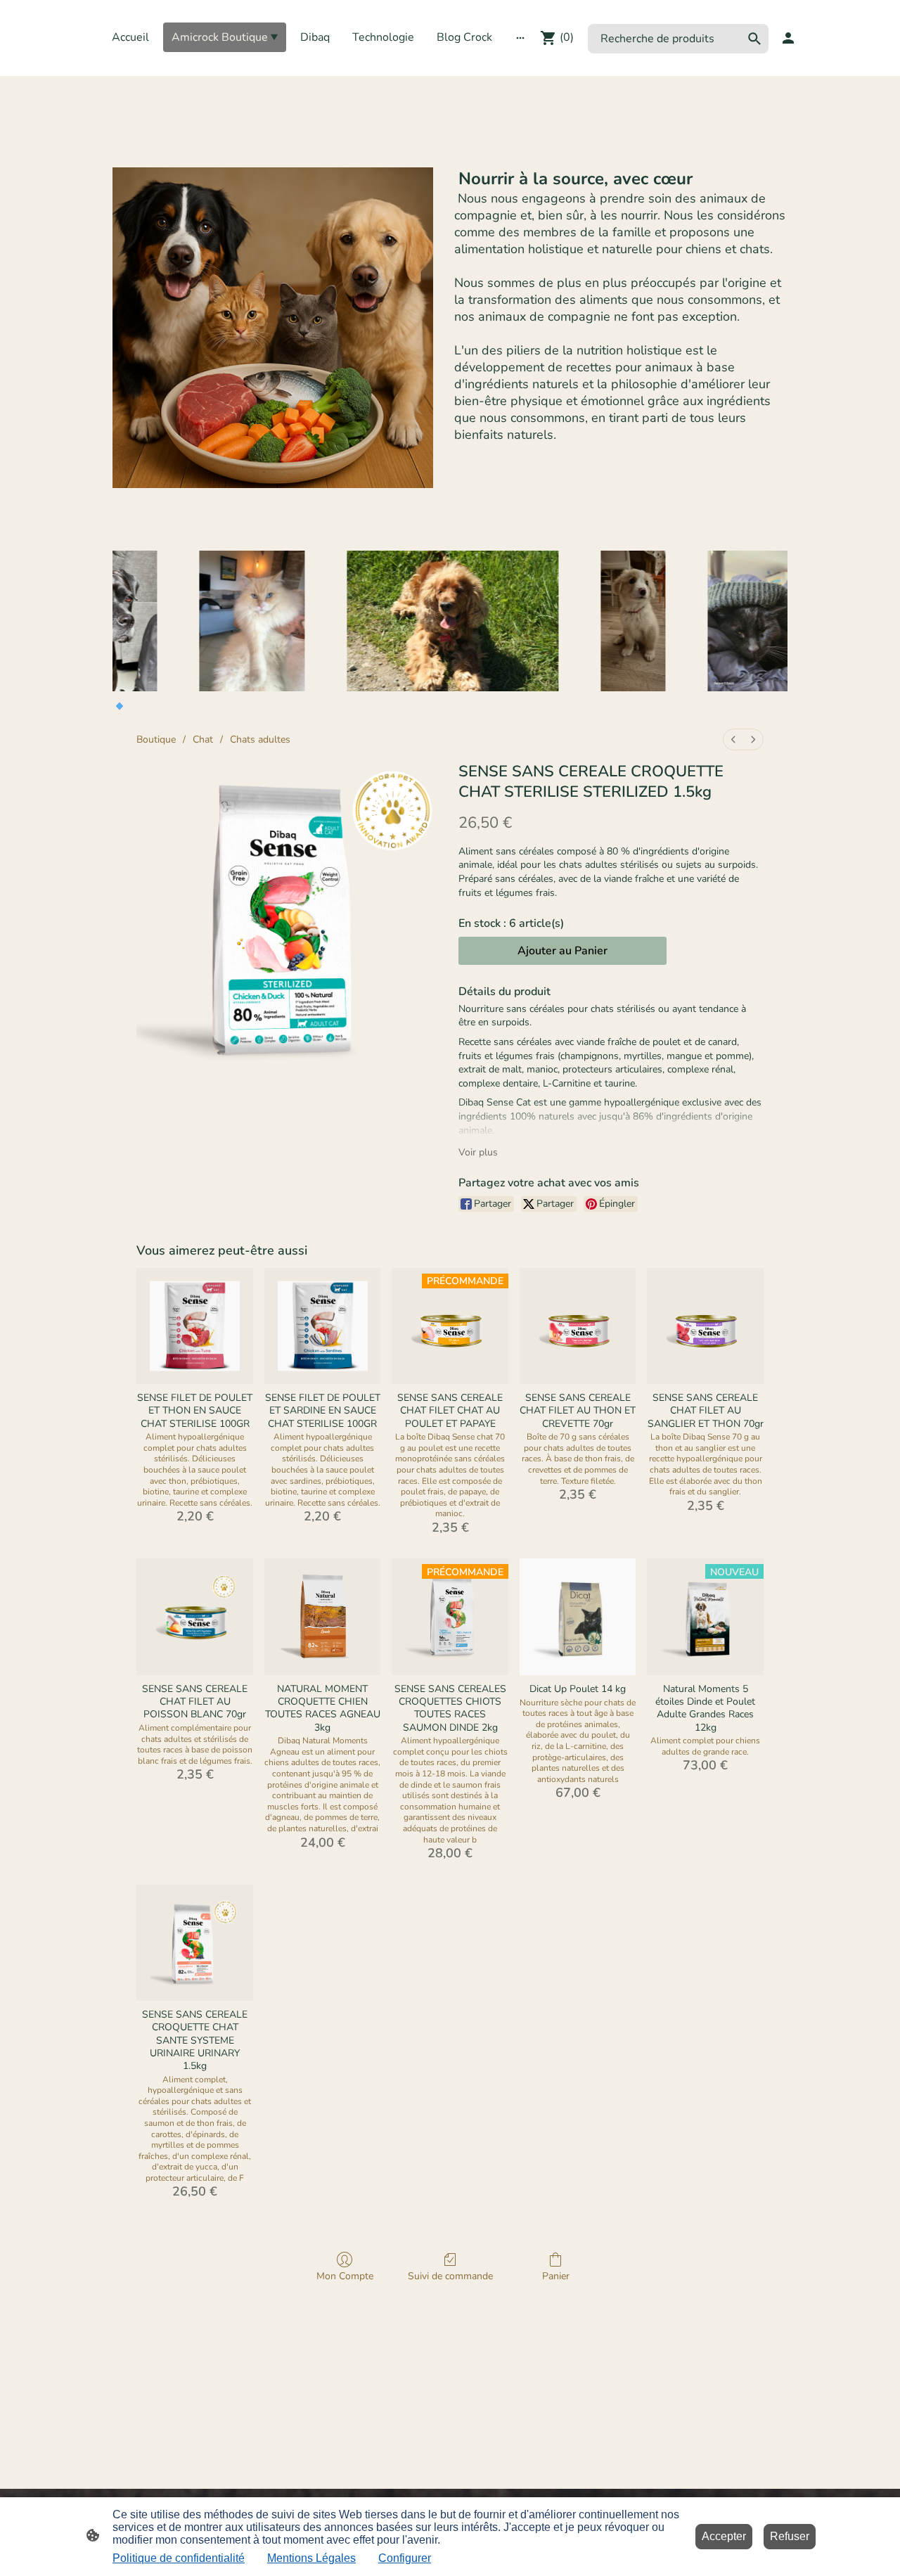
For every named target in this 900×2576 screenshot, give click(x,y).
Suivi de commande (450, 2276)
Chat (203, 739)
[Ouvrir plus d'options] (520, 37)
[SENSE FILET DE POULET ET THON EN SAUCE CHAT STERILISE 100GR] (195, 1326)
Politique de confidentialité (179, 2558)
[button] (754, 39)
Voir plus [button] (478, 1152)
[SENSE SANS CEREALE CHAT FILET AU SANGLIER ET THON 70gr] (705, 1326)
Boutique (156, 739)
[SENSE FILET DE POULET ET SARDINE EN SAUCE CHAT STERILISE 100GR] (323, 1326)
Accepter (724, 2536)
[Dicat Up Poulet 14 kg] (578, 1617)
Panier (556, 2276)
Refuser (790, 2536)
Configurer (405, 2558)
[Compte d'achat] (788, 38)
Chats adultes (260, 739)
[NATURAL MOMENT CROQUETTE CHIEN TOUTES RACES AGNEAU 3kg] (323, 1617)
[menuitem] (733, 739)
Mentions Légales (311, 2558)
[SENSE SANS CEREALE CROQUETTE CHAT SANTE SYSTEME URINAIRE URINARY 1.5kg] (195, 1943)
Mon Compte (345, 2276)
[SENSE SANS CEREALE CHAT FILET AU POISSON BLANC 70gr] (195, 1617)
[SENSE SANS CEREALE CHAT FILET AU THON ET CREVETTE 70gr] (578, 1326)
